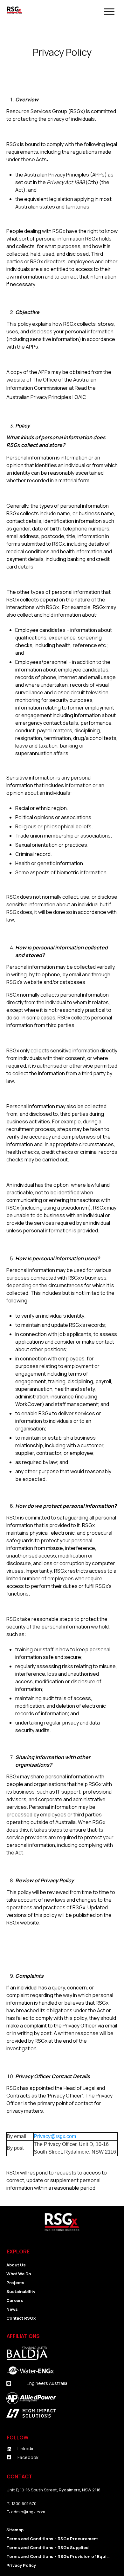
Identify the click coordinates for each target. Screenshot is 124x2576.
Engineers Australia (47, 2383)
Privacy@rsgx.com (55, 2136)
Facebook (28, 2457)
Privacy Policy (62, 52)
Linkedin (26, 2448)
